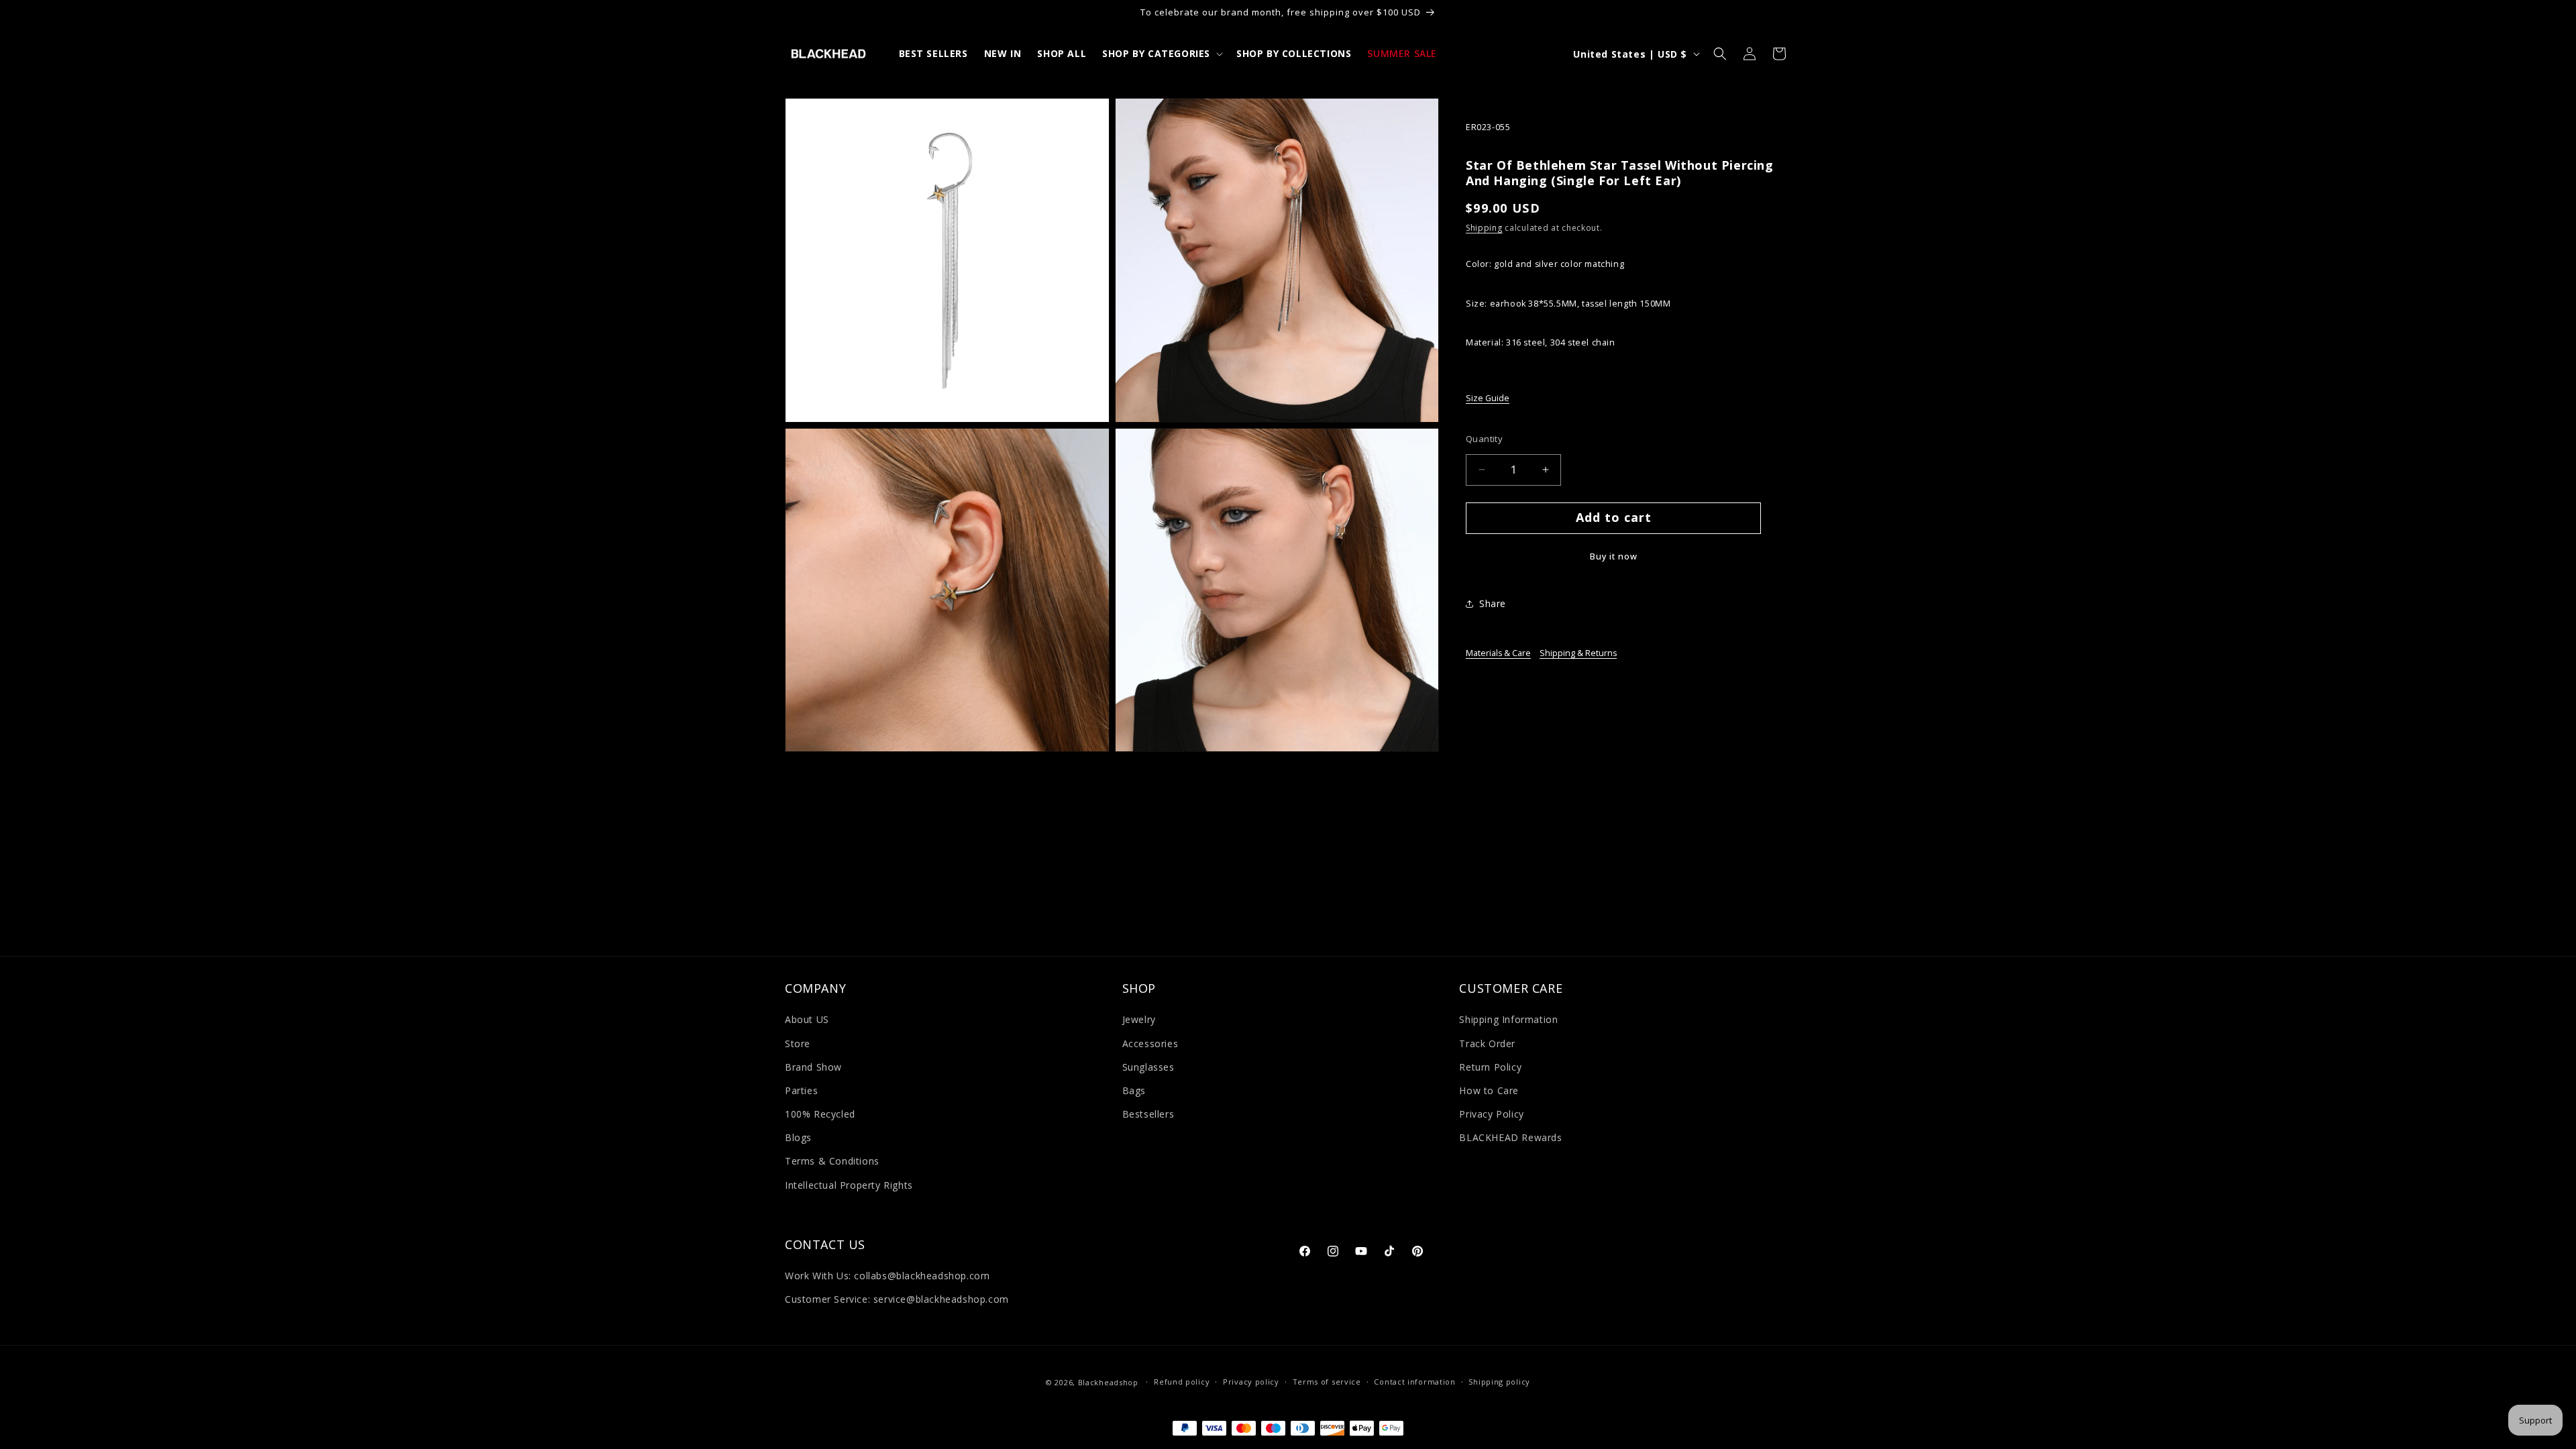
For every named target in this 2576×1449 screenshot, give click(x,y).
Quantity (1484, 439)
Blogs (798, 1137)
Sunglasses (1148, 1067)
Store (798, 1043)
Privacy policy (1251, 1382)
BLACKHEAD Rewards (1510, 1137)
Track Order (1487, 1043)
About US (807, 1020)
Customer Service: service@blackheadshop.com (897, 1300)
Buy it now (1614, 556)
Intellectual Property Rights (849, 1185)
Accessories (1150, 1043)
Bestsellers (1148, 1114)
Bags (1134, 1090)
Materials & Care (1498, 653)
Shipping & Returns (1578, 653)
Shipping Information (1508, 1020)
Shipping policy (1499, 1382)
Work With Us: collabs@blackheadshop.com (887, 1276)
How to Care (1489, 1090)
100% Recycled (820, 1114)
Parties (801, 1090)
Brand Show (813, 1067)
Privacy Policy (1491, 1114)
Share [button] (1493, 603)
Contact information (1414, 1382)
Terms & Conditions (832, 1162)
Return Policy (1490, 1067)
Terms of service (1327, 1382)
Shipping (1484, 228)
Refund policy (1182, 1382)
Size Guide (1488, 398)
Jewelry (1139, 1020)
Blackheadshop (1108, 1382)
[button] (1161, 54)
